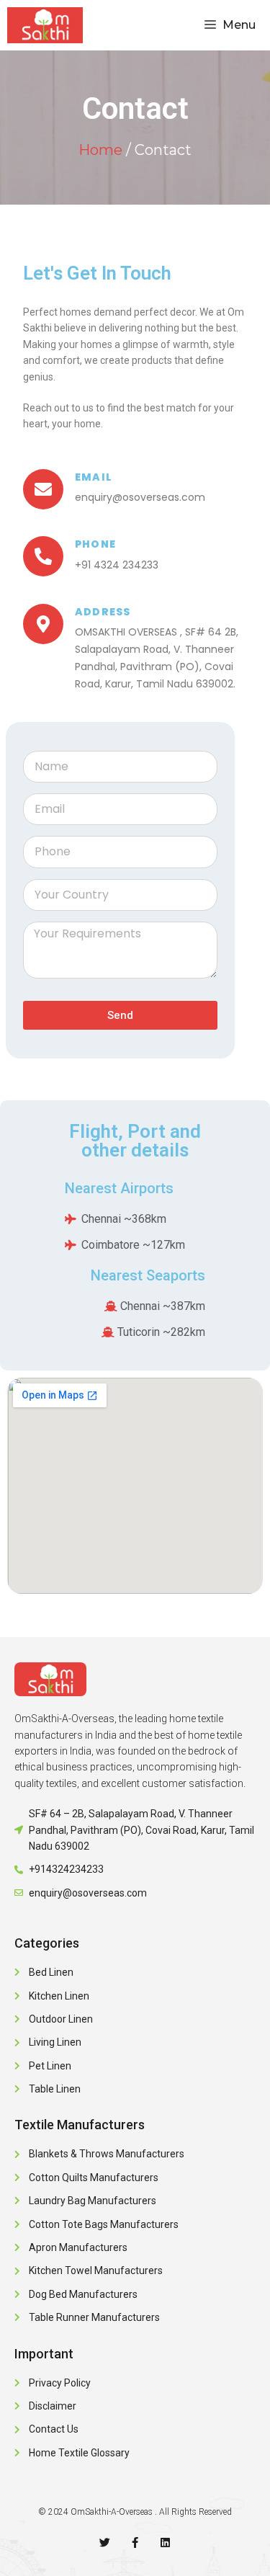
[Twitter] (105, 2542)
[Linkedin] (165, 2542)
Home (100, 150)
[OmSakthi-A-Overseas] (45, 25)
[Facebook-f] (135, 2542)
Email (94, 477)
